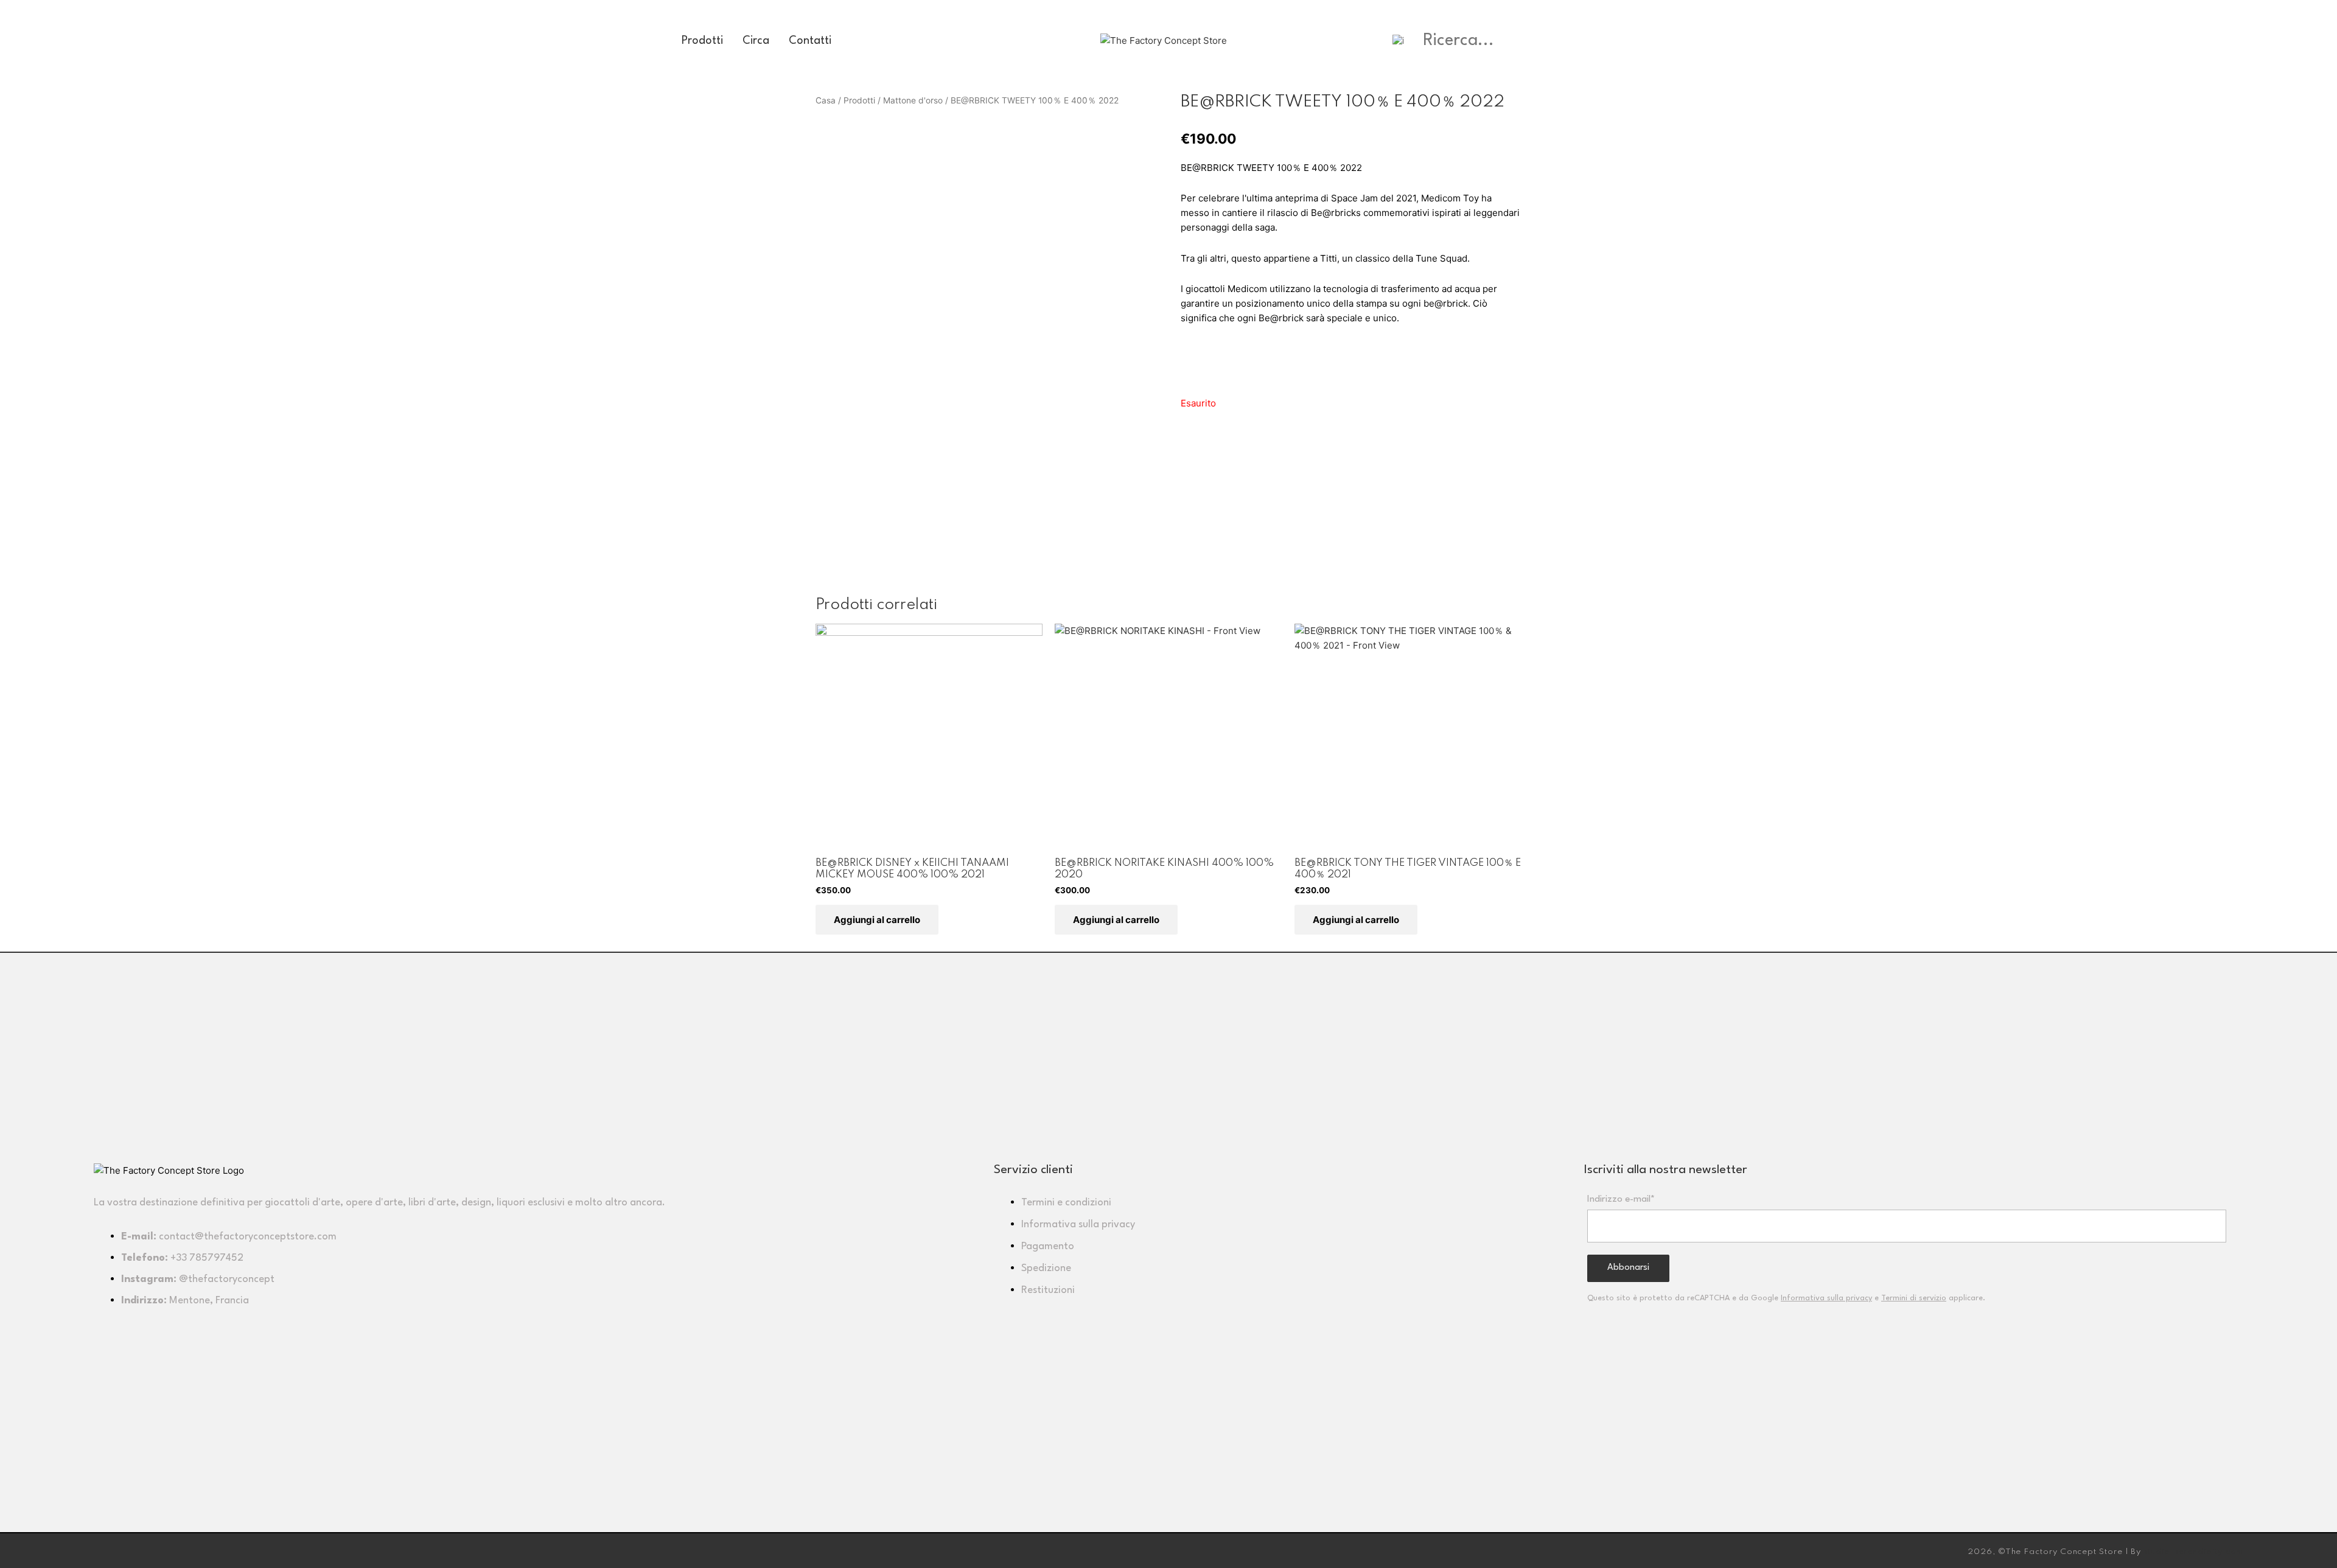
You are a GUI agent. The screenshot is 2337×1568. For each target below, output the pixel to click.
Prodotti (702, 41)
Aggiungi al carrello (877, 920)
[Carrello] (1643, 41)
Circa (756, 41)
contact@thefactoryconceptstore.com (248, 1237)
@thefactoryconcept (227, 1279)
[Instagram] (109, 1549)
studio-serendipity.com (2193, 1552)
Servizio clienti (1033, 1170)
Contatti (810, 41)
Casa (826, 100)
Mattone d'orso (913, 100)
